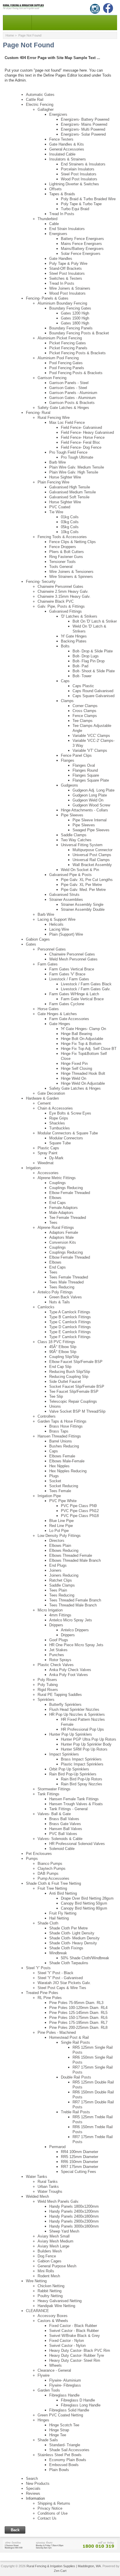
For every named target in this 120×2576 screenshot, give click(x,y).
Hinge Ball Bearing (76, 1034)
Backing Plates (74, 641)
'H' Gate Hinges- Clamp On (83, 1029)
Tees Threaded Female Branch (75, 1600)
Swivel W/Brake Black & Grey (75, 2336)
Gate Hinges (60, 1024)
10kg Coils (70, 532)
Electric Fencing (40, 104)
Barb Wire (58, 462)
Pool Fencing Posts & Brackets (76, 373)
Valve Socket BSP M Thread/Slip (77, 1411)
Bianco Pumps (50, 1864)
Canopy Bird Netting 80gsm (84, 1908)
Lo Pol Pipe (59, 1531)
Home (10, 35)
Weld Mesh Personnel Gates (73, 959)
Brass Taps (59, 1431)
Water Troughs (50, 2191)
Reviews (33, 2493)
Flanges (68, 760)
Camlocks (46, 1307)
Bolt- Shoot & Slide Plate (94, 671)
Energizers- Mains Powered (84, 124)
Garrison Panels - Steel (69, 383)
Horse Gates (48, 1009)
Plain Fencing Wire (53, 482)
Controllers (47, 1416)
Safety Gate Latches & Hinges (63, 408)
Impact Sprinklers (64, 1754)
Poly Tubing (48, 1685)
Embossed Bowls (64, 2465)
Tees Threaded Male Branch (73, 1605)
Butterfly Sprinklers (65, 1705)
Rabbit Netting (50, 2291)
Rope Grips (59, 1118)
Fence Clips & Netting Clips (73, 542)
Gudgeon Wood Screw (91, 805)
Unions (55, 1406)
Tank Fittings (48, 1794)
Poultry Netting (50, 2296)
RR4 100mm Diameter (80, 2152)
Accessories (48, 1173)
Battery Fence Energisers (82, 239)
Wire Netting (36, 2281)
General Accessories (67, 149)
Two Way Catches (76, 840)
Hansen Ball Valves (66, 1829)
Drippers (56, 1625)
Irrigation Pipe (49, 1496)
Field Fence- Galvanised (81, 427)
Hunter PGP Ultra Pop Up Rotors (89, 1739)
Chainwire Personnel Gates (60, 586)
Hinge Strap (59, 2430)
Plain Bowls (59, 2470)
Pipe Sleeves (72, 815)
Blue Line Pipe (61, 1521)
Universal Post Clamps (92, 855)
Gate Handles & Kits (67, 144)
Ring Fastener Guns (66, 557)
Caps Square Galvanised (93, 696)
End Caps (58, 1203)
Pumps (32, 1859)
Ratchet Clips (61, 1580)
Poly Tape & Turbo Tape (81, 204)
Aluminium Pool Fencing (58, 358)
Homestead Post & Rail (69, 2037)
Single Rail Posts (75, 2042)
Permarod (57, 2147)
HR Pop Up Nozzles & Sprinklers (77, 1714)
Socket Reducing (64, 1486)
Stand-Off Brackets (66, 268)
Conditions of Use (53, 2513)
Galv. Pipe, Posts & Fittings (61, 606)
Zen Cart (60, 2571)
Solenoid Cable (62, 1849)
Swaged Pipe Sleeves (91, 830)
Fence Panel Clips (76, 755)
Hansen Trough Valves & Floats (76, 1804)
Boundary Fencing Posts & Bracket (79, 333)
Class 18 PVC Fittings (56, 1342)
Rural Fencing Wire (54, 418)
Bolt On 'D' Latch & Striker (95, 621)
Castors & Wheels (53, 2321)
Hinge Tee (58, 2435)
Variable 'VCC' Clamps (91, 736)
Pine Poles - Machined (57, 2032)
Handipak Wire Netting (56, 2306)
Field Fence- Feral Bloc (81, 442)
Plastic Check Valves (56, 1665)
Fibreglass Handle (64, 2395)
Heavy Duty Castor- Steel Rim (75, 2360)
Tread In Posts (62, 214)
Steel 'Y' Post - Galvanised (60, 1978)
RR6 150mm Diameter (80, 2162)
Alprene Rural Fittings (56, 1227)
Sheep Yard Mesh (64, 2231)
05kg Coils (70, 527)
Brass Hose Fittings (66, 1426)
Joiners (55, 1570)
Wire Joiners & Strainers (70, 288)
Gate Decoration (51, 1093)
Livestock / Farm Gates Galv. (86, 989)
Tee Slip (56, 1396)
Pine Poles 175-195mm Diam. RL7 (78, 2023)
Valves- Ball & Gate (54, 1814)
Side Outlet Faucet (65, 1382)
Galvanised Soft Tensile (69, 497)
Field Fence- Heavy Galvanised (87, 432)
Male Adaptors (61, 1213)
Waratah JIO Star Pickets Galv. (64, 1983)
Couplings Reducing (66, 1188)
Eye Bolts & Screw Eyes (70, 1113)
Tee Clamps (83, 721)
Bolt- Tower (82, 676)
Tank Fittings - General (68, 1809)
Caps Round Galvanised (93, 691)
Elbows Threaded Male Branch (75, 1560)
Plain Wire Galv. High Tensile (74, 472)
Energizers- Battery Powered (85, 119)
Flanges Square (86, 775)
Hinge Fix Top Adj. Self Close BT (89, 1049)
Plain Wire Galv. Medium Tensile (77, 467)
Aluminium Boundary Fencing (62, 303)
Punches (57, 1655)
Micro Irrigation (50, 1610)
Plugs (54, 1476)
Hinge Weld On (74, 1078)
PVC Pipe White (63, 1501)
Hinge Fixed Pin (74, 1064)
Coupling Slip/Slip (64, 1357)
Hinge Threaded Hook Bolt (83, 1073)
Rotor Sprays (60, 1660)
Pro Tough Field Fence (68, 452)
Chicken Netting (51, 2286)
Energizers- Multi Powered (83, 129)
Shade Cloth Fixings (66, 1948)
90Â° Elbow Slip (63, 1352)
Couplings (58, 1183)
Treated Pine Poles (42, 1993)
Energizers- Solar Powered (83, 134)
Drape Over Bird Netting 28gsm (87, 1898)
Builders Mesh (50, 2251)
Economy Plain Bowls (68, 2460)
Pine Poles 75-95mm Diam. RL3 (76, 2003)
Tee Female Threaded (68, 1218)
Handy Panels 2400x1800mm (74, 2216)
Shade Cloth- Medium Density (74, 1938)
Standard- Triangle (65, 2445)
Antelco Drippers (75, 1630)
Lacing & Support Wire (57, 919)
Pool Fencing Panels (67, 368)
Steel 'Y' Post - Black (55, 1973)
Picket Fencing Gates (68, 343)
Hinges (43, 2420)
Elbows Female (62, 1456)
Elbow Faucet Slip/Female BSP (76, 1362)
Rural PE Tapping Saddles (60, 1695)
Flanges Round (85, 770)
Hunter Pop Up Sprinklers (71, 1734)
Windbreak (58, 1953)
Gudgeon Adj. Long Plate (93, 790)
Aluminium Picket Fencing (60, 338)
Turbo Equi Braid (75, 209)
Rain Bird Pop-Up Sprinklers (73, 1774)
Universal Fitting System (82, 845)
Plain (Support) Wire (66, 934)
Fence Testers (61, 139)
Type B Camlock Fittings (70, 1317)
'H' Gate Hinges (74, 636)
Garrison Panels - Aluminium (73, 393)
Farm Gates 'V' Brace (67, 974)
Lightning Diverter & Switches (74, 184)
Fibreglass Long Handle (81, 2405)
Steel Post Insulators (79, 174)
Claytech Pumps (52, 1868)
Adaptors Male (61, 1237)
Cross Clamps (84, 711)
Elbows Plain (60, 1546)
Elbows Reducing (64, 1550)
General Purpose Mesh (57, 2266)
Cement (44, 1103)
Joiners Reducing (64, 1575)
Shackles (57, 1123)
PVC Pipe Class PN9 (79, 1506)
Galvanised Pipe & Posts (70, 875)
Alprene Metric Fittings (57, 1178)
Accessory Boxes (53, 2316)
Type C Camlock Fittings (70, 1322)
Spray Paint (47, 1153)
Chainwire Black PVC (56, 601)
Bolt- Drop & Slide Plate (93, 651)
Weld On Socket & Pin (80, 870)
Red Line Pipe (61, 1526)
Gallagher (46, 109)
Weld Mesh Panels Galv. (58, 2201)
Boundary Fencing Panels (71, 328)
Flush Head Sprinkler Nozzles (74, 1709)
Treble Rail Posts (75, 2112)
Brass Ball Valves (64, 1819)
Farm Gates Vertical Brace (72, 969)
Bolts (65, 646)
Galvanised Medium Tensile (73, 492)
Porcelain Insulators (78, 169)
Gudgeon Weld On (88, 800)
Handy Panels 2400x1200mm (74, 2211)
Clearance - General (54, 2370)
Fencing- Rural (38, 413)
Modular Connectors (66, 1138)
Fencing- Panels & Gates (47, 298)
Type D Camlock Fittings (70, 1327)
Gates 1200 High (75, 313)
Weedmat (46, 1163)
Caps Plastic (83, 686)
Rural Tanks (48, 2182)
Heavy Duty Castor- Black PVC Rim (80, 2350)
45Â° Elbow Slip (63, 1347)
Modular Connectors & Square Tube (68, 1133)
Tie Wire (56, 512)
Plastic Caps (48, 1148)
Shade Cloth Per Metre (68, 1928)
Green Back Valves (66, 1297)
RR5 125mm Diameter (80, 2157)
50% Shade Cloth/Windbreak (85, 1958)
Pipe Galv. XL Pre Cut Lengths (87, 880)
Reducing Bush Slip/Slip (70, 1372)
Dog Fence (47, 2256)
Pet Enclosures (39, 1854)
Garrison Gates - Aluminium (73, 398)
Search (32, 2479)
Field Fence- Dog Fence (81, 447)
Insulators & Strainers (68, 159)
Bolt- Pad (80, 666)
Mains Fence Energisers (81, 244)
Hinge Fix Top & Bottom (81, 1044)
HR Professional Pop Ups (82, 1729)
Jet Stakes (58, 1650)
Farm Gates (48, 964)
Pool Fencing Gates (66, 363)
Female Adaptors (63, 1208)
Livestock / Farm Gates (69, 979)
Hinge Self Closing (76, 1068)
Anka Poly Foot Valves (69, 1675)
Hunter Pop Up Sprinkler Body (86, 1744)
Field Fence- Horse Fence (83, 437)
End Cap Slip (60, 1367)
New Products (38, 2483)
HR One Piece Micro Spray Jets (76, 1645)
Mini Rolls (46, 2271)
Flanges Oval (84, 765)
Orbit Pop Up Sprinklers (69, 1769)
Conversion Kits (63, 1242)
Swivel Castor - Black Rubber (74, 2331)
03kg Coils (70, 522)
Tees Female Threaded (69, 1277)
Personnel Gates (52, 949)
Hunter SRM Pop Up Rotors (84, 1749)
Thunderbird (47, 219)
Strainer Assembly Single (82, 905)
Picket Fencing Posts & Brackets (77, 353)
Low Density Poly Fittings (59, 1536)
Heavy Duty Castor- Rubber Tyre (77, 2355)
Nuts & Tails (60, 1302)
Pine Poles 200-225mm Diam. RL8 (78, 2028)
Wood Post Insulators (79, 179)
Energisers (58, 234)
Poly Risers (47, 1680)
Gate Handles (61, 259)
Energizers (58, 114)
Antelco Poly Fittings (55, 1292)
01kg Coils (70, 517)
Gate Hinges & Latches (57, 1014)
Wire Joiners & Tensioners (71, 572)
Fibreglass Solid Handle (69, 2410)
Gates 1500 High (75, 318)
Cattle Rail (35, 100)
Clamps (67, 701)
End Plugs (58, 1565)
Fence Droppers (63, 547)
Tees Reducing (62, 1287)
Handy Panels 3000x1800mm (74, 2226)
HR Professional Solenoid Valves (77, 1844)
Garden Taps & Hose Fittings (62, 1421)
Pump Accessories (53, 1878)
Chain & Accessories (55, 1108)
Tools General (61, 567)
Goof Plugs (59, 1640)
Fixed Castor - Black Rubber (73, 2326)
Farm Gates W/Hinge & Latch (74, 994)
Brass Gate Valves (65, 1824)
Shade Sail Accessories (69, 2450)
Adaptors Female (64, 1232)
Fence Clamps (85, 716)
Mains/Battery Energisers (82, 249)
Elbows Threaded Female (71, 1555)
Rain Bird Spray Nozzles (82, 1784)
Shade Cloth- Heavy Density (73, 1943)
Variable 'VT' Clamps (90, 750)
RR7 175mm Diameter (80, 2167)
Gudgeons (69, 785)
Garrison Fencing (52, 378)
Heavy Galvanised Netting (60, 2301)
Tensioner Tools (62, 562)
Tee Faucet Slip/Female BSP (74, 1391)
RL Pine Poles (50, 1998)
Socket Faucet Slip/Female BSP (77, 1387)
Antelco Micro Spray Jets (71, 1620)
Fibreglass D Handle (78, 2400)
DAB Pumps (48, 1873)
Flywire (44, 2375)
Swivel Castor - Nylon (67, 2346)
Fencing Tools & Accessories (62, 537)
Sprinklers (46, 1700)
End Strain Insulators (67, 229)
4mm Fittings (60, 1615)
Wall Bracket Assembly (92, 865)
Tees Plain (58, 1590)
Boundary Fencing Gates (70, 308)
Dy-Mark (56, 1158)
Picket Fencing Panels (68, 348)
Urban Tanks (48, 2187)
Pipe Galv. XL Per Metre (81, 885)
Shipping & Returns (54, 2503)
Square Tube (60, 1143)
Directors (57, 1541)
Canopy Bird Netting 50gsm (84, 1903)
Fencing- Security (41, 582)
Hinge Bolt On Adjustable (82, 1039)
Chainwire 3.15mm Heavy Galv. (64, 596)
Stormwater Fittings (54, 1789)
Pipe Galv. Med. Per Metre (83, 890)
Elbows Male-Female (67, 1461)
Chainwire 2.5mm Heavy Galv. (63, 591)
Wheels (55, 2365)
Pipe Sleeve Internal (90, 820)
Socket (55, 1481)
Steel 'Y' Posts (38, 1968)
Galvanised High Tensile (70, 487)
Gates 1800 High (75, 323)
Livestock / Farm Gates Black (86, 984)
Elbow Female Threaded (70, 1193)
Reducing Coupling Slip (69, 1377)
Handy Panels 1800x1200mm (74, 2206)
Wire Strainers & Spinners (71, 577)
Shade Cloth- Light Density (72, 1933)
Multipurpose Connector (92, 850)
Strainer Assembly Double (83, 909)
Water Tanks (37, 2177)
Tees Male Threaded (66, 1282)
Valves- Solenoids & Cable (60, 1839)
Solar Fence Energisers (81, 254)
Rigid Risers (48, 1690)
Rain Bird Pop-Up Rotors (82, 1779)
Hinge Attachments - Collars (84, 810)
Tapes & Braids (62, 194)
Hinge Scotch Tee (64, 2425)
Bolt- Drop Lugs (86, 656)
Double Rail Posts (76, 2077)
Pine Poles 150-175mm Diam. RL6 (78, 2018)
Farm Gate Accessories (69, 1019)
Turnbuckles (60, 1128)
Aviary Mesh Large (53, 2246)
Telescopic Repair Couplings (73, 1401)
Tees (53, 1223)
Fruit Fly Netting (63, 1913)
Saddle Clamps (74, 835)
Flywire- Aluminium (65, 2380)
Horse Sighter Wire (65, 477)
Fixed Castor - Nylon (67, 2341)
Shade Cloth (48, 1923)
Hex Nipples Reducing (68, 1471)
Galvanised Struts (64, 895)
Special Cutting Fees (78, 2172)
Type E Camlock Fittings (70, 1332)
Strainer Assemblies (66, 900)
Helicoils (56, 924)
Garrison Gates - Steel (68, 388)
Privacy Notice (50, 2508)
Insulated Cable (62, 154)
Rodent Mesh (49, 2276)
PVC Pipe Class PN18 (80, 1516)
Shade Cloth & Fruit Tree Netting (53, 1883)
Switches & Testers (66, 278)
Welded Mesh (37, 2196)
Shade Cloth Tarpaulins (69, 1963)
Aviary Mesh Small (54, 2236)
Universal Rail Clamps (91, 860)
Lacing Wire (59, 929)
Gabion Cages (38, 939)
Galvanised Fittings (66, 611)
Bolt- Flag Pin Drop (89, 661)
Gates (31, 944)
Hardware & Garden (42, 1098)
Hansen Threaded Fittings (59, 1436)
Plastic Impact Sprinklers (82, 1764)
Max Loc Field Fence (67, 423)
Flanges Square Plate (91, 780)
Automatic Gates (40, 95)
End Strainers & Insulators (83, 164)
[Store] (60, 2544)
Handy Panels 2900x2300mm (74, 2221)
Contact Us (47, 2518)
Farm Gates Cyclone (67, 1004)
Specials (33, 2488)
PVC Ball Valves (63, 1834)
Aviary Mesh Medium (55, 2241)
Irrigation (33, 1168)
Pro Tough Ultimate (77, 457)
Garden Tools (49, 2390)
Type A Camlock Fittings (70, 1312)
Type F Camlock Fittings (70, 1337)
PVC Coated (60, 507)
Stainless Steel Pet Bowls (60, 2455)
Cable (54, 224)
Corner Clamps (85, 706)
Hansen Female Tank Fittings (74, 1799)
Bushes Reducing (64, 1446)
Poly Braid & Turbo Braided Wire (88, 199)
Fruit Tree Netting (52, 1888)
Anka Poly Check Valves (70, 1670)
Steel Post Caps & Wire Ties (62, 1988)
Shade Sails (48, 2440)
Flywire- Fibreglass (65, 2385)
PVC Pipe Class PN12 (80, 1511)
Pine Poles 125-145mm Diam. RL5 (78, 2013)
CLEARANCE (37, 2311)
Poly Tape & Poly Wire (68, 264)
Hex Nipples (59, 1466)
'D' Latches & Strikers (79, 616)
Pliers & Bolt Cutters (67, 552)
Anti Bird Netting (63, 1893)
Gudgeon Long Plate (90, 795)
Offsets (55, 189)
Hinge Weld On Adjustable (83, 1083)
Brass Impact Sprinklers (81, 1759)
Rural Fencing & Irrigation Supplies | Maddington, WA (64, 2566)
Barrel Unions (61, 1441)
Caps (65, 681)
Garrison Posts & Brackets (72, 403)
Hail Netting (59, 1918)
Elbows (55, 1198)
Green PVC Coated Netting (60, 2415)
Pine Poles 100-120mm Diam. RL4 (78, 2008)
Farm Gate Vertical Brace (82, 999)
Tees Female (60, 1491)
